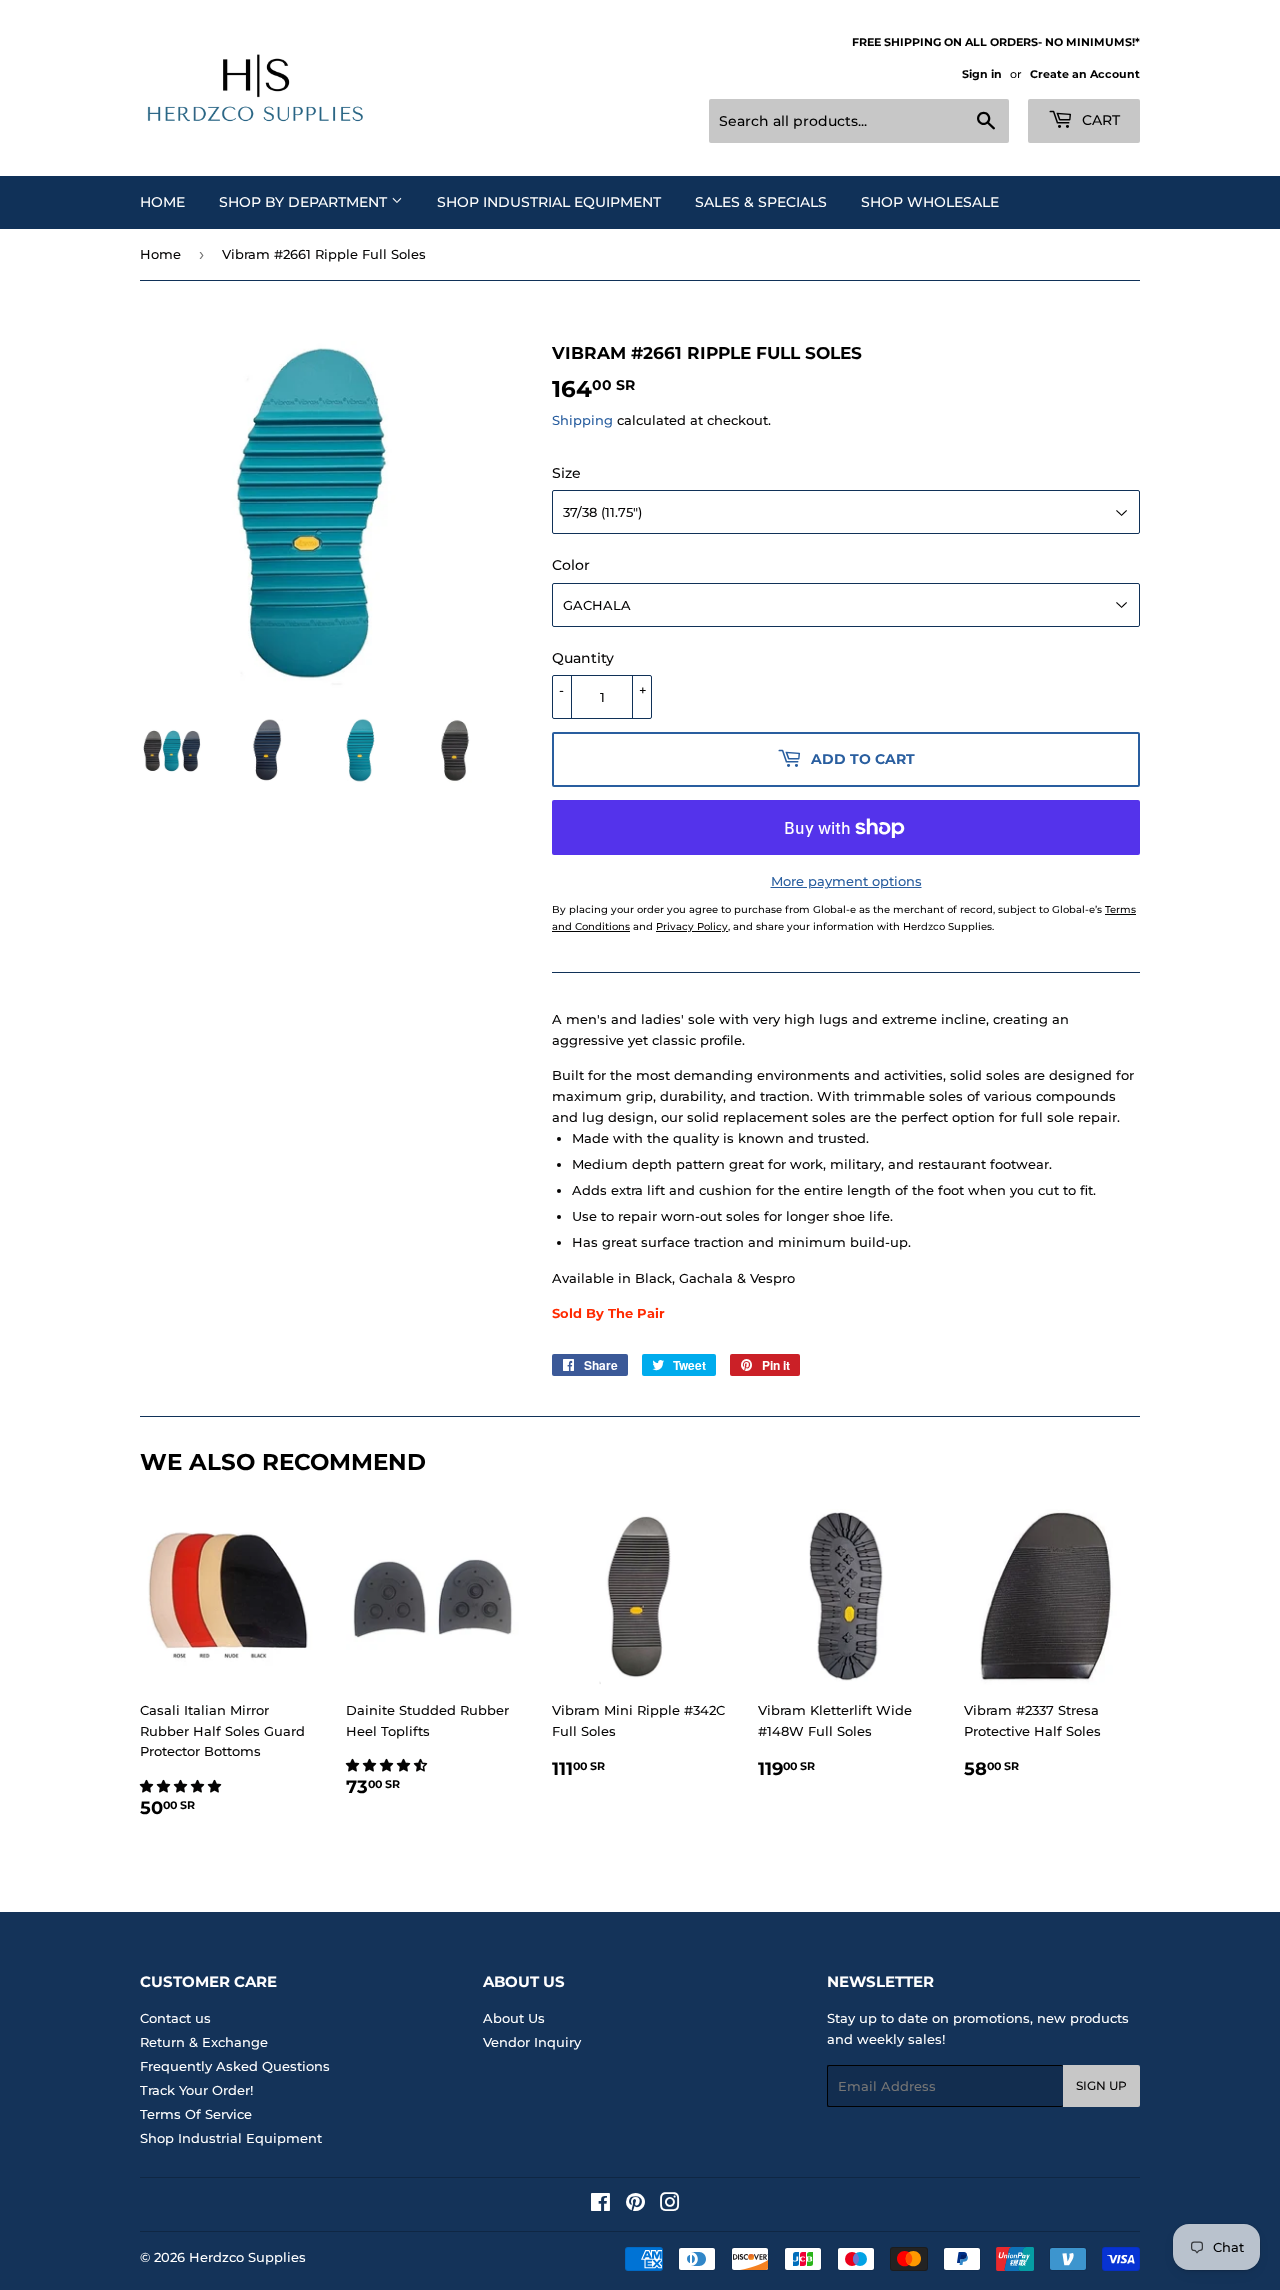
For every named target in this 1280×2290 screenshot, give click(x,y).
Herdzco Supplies (247, 2257)
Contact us (175, 2018)
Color (571, 565)
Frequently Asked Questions (235, 2066)
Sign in (982, 74)
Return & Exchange (204, 2042)
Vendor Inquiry (532, 2042)
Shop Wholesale (930, 202)
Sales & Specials (761, 202)
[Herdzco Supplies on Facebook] (600, 2205)
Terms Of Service (196, 2114)
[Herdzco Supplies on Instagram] (670, 2205)
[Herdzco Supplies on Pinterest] (635, 2205)
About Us (514, 2018)
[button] (182, 1786)
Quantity (583, 658)
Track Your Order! (196, 2090)
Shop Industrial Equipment (549, 202)
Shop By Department (305, 202)
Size (566, 473)
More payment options (846, 881)
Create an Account (1085, 74)
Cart (1099, 120)
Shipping (582, 420)
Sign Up (1101, 2085)
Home (162, 202)
